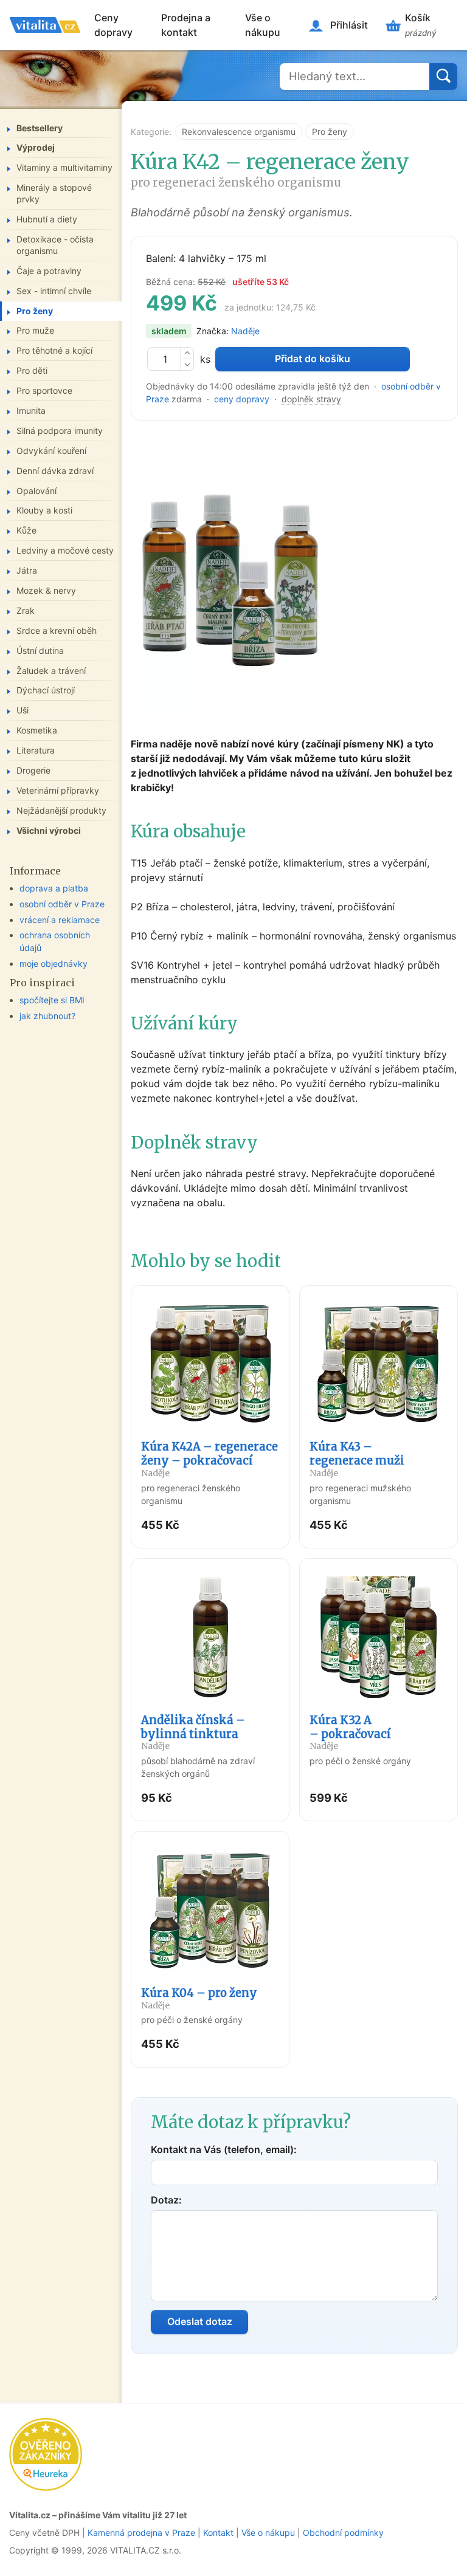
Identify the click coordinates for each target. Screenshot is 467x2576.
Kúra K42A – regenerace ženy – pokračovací (209, 1459)
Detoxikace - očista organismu (55, 245)
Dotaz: (166, 2200)
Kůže (26, 530)
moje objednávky (54, 963)
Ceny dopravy (113, 25)
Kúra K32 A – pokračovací (350, 1733)
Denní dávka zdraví (55, 471)
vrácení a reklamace (60, 920)
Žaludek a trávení (51, 671)
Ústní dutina (40, 651)
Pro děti (32, 370)
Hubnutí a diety (47, 219)
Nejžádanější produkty (61, 810)
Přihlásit (349, 25)
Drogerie (33, 770)
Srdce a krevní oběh (57, 630)
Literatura (36, 750)
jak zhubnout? (47, 1016)
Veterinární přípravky (58, 790)
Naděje (245, 331)
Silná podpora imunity (60, 431)
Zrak (26, 610)
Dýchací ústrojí (46, 690)
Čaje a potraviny (49, 271)
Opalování (36, 491)
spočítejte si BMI (52, 1000)
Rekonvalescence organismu (239, 132)
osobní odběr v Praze (62, 904)
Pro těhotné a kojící (54, 350)
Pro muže (35, 330)
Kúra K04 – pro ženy (199, 1998)
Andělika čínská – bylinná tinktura (193, 1733)
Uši (22, 710)
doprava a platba (54, 888)
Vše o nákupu (263, 25)
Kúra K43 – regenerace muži (357, 1459)
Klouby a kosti (44, 510)
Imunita (31, 410)
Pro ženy (330, 132)
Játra (27, 570)
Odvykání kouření (51, 451)
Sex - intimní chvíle (54, 291)
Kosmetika (37, 730)
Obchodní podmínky (343, 2533)
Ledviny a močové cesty (65, 550)
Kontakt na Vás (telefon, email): (224, 2149)
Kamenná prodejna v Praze (141, 2533)
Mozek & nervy (46, 590)
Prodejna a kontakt (186, 25)
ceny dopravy (242, 399)
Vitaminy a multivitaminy (64, 167)
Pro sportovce (44, 390)
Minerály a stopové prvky (54, 193)
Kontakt (218, 2533)
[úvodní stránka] (45, 25)
